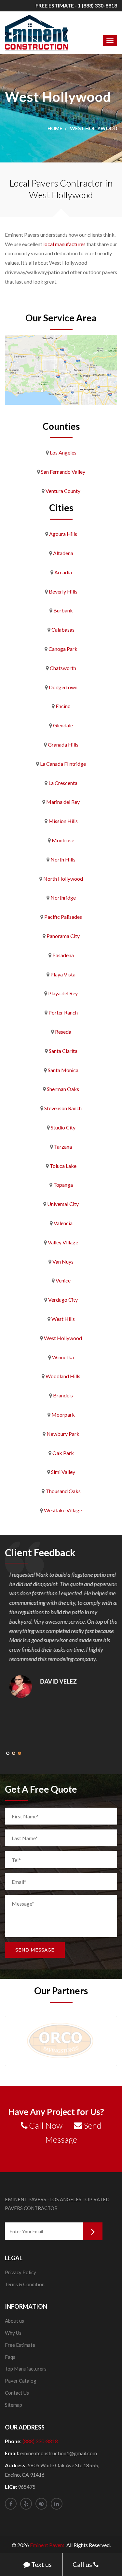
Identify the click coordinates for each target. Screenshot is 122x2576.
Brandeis (63, 1395)
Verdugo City (63, 1300)
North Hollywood (63, 879)
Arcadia (63, 572)
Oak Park (63, 1453)
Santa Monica (63, 1070)
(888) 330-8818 (40, 2441)
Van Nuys (63, 1261)
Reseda (63, 1032)
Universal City (63, 1204)
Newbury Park (63, 1434)
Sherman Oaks (63, 1089)
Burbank (63, 610)
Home (55, 128)
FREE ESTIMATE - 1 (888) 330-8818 (76, 5)
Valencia (63, 1223)
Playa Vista (63, 974)
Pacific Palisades (63, 917)
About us (14, 2321)
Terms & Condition (25, 2284)
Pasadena (63, 955)
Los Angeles (63, 452)
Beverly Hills (63, 591)
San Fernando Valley (63, 472)
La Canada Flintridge (63, 764)
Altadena (63, 553)
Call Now (45, 2125)
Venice (63, 1280)
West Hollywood (63, 1338)
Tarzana (63, 1147)
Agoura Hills (63, 534)
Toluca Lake (63, 1166)
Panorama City (63, 936)
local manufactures (64, 244)
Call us (83, 2564)
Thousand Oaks (63, 1491)
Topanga (63, 1185)
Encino (63, 706)
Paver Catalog (21, 2381)
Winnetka (63, 1357)
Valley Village (63, 1242)
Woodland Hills (63, 1376)
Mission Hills (63, 821)
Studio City (63, 1127)
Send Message (35, 1950)
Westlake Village (63, 1510)
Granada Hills (63, 744)
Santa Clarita (63, 1051)
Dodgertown (63, 687)
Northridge (63, 897)
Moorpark (63, 1414)
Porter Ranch (63, 1012)
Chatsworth (63, 668)
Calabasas (63, 630)
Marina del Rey (63, 802)
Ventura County (63, 491)
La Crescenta (63, 783)
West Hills (63, 1319)
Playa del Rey (63, 993)
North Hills (63, 859)
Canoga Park (63, 649)
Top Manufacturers (26, 2369)
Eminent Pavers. (48, 2545)
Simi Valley (63, 1472)
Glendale (63, 725)
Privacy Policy (20, 2272)
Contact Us (17, 2393)
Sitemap (14, 2405)
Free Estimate (20, 2345)
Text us (41, 2564)
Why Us (13, 2333)
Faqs (10, 2357)
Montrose (63, 840)
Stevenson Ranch (63, 1108)
